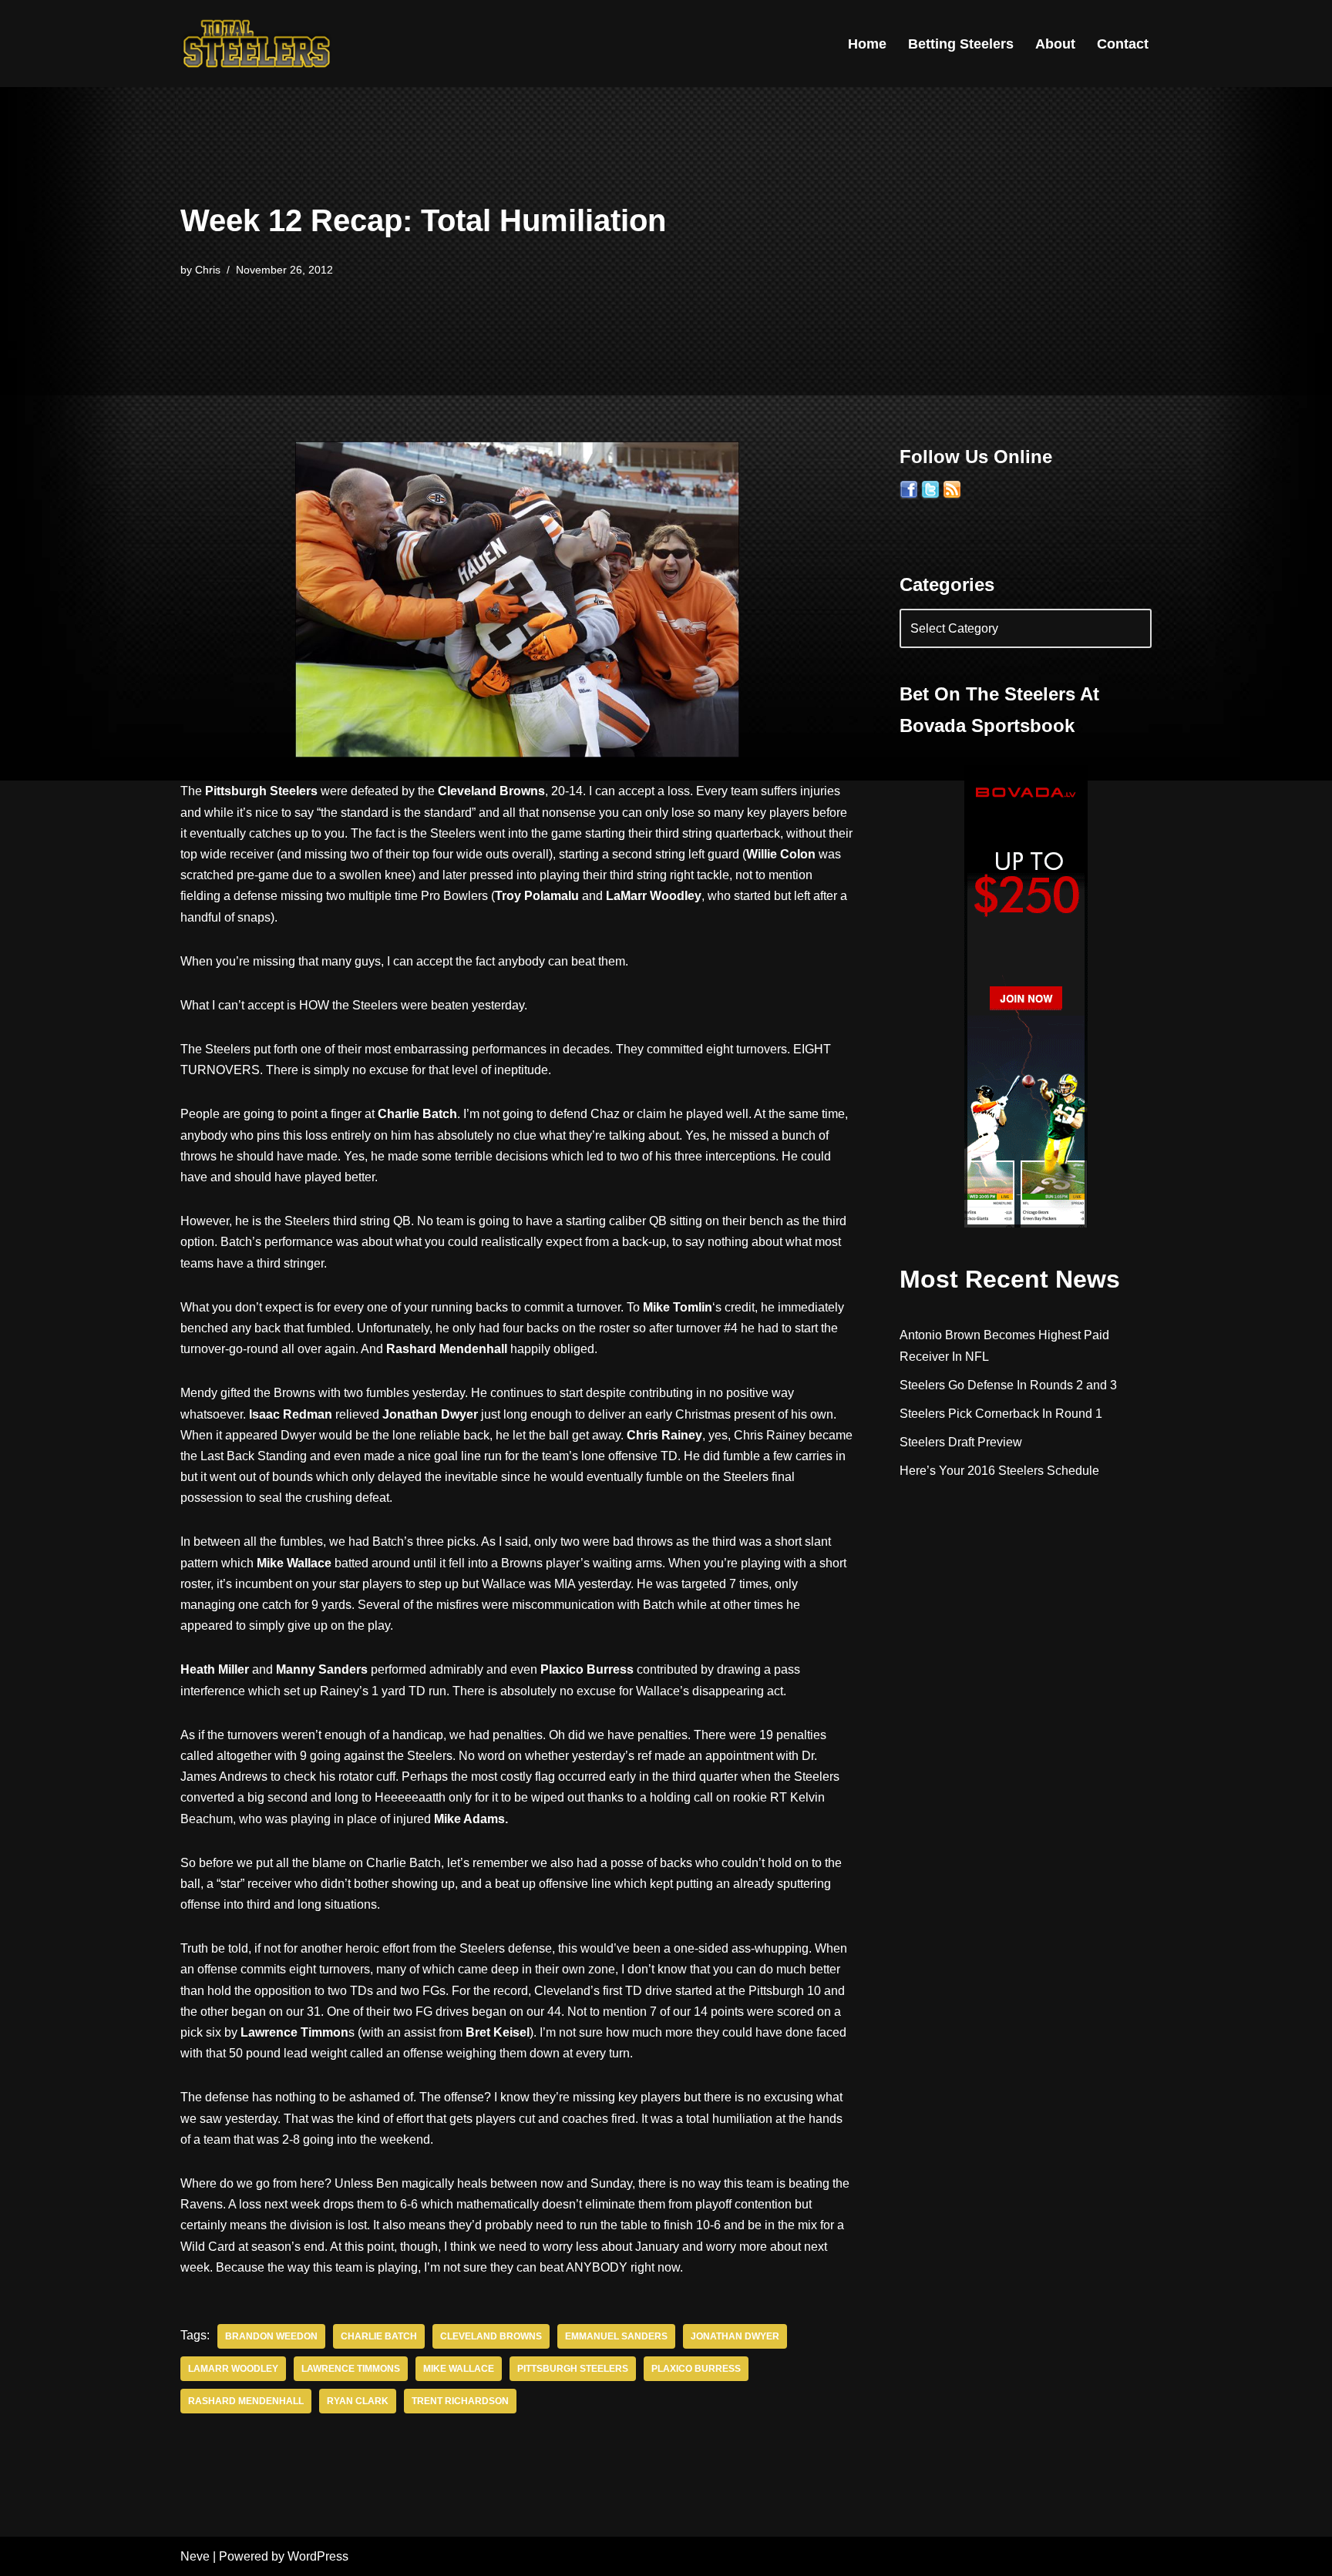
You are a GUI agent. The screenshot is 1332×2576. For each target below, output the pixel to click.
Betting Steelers (961, 44)
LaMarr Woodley (233, 2369)
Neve (195, 2556)
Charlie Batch (379, 2336)
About (1055, 44)
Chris (208, 270)
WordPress (318, 2556)
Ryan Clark (358, 2401)
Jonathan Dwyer (735, 2336)
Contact (1123, 44)
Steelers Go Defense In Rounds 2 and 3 (1008, 1385)
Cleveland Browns (491, 2336)
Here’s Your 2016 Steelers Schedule (999, 1471)
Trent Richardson (460, 2401)
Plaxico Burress (696, 2369)
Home (867, 44)
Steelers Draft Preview (961, 1442)
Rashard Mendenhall (246, 2401)
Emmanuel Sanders (616, 2336)
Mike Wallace (459, 2369)
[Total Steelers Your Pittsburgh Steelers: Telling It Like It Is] (257, 44)
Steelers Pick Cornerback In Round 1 (1001, 1414)
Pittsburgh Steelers (573, 2369)
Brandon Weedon (271, 2336)
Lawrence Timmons (351, 2369)
